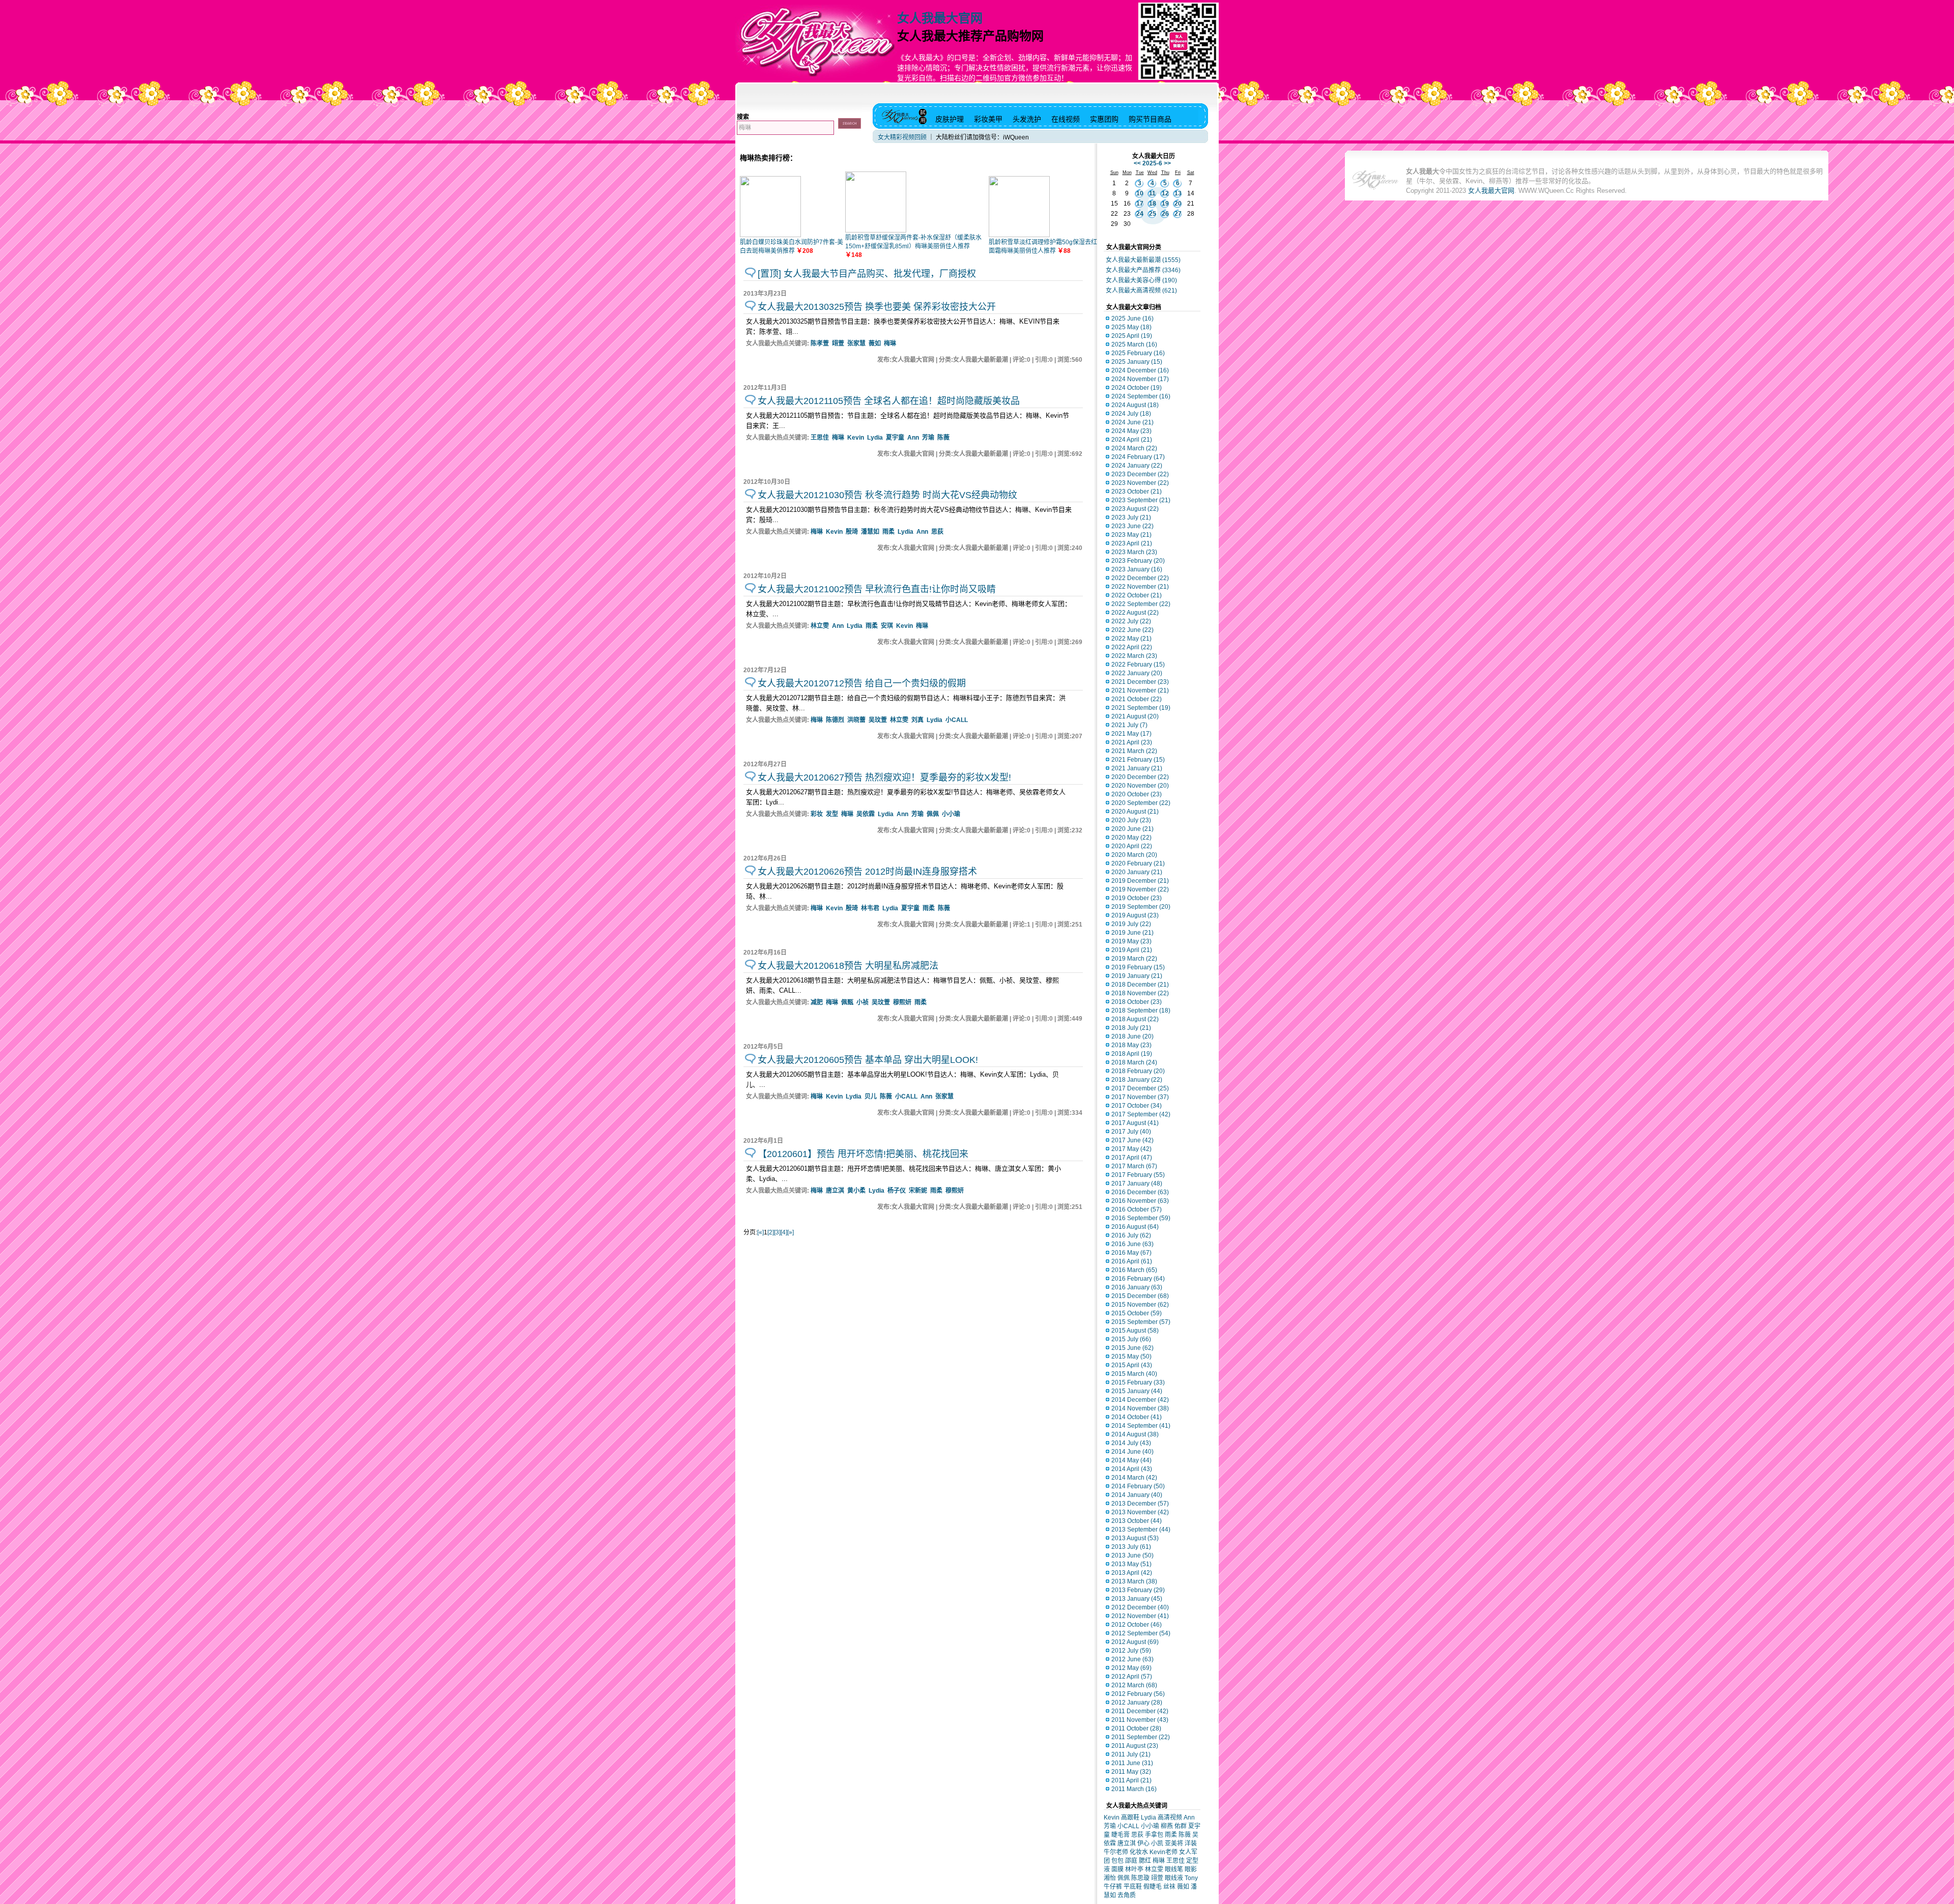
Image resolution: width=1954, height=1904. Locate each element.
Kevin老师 (1163, 1852)
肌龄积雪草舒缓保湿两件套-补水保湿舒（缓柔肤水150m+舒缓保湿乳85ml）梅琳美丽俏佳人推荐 (913, 246)
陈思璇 (1140, 1878)
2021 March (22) (1134, 751)
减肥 (817, 1002)
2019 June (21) (1132, 933)
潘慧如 (870, 532)
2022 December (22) (1140, 578)
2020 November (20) (1140, 786)
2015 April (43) (1132, 1365)
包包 (1117, 1861)
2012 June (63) (1132, 1659)
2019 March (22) (1134, 959)
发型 (832, 814)
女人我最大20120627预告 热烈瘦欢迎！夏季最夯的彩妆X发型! (884, 777)
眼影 (1191, 1869)
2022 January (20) (1137, 673)
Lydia (875, 438)
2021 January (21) (1137, 768)
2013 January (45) (1137, 1599)
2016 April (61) (1132, 1261)
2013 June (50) (1132, 1555)
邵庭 (1131, 1861)
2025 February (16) (1138, 353)
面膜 (1117, 1869)
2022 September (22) (1141, 604)
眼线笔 (1174, 1869)
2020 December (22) (1140, 777)
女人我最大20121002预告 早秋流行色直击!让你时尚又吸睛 (877, 589)
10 (1140, 193)
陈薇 (943, 438)
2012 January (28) (1137, 1703)
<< (1137, 163)
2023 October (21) (1137, 492)
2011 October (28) (1136, 1728)
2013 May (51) (1131, 1564)
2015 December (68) (1140, 1296)
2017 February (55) (1138, 1175)
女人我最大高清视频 (1141, 291)
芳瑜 (928, 438)
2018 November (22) (1140, 993)
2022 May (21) (1131, 639)
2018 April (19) (1132, 1054)
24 (1140, 214)
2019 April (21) (1132, 950)
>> (1167, 163)
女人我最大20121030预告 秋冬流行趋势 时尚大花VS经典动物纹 (887, 495)
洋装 (1191, 1843)
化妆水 (1139, 1852)
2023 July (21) (1131, 517)
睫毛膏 (1120, 1835)
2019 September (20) (1141, 907)
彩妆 (817, 814)
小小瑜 (951, 814)
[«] (760, 1232)
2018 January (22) (1137, 1080)
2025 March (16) (1134, 344)
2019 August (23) (1135, 915)
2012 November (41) (1140, 1616)
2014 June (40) (1132, 1452)
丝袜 (1169, 1887)
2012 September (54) (1141, 1633)
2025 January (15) (1137, 362)
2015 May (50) (1131, 1357)
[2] (771, 1232)
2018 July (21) (1131, 1028)
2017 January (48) (1137, 1184)
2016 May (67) (1131, 1253)
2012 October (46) (1137, 1625)
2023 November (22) (1140, 483)
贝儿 (871, 1097)
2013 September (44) (1141, 1530)
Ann (913, 438)
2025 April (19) (1132, 336)
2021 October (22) (1137, 699)
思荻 (937, 532)
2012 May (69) (1131, 1668)
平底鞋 (1133, 1887)
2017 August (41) (1135, 1123)
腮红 (1145, 1861)
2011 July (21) (1131, 1754)
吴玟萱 (878, 720)
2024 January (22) (1137, 466)
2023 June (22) (1132, 526)
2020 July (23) (1131, 820)
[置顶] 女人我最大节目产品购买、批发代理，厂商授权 (867, 274)
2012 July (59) (1131, 1651)
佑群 (1181, 1826)
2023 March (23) (1134, 552)
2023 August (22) (1135, 509)
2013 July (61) (1131, 1547)
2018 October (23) (1137, 1002)
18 (1153, 204)
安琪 (887, 626)
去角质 (1127, 1895)
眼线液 (1174, 1878)
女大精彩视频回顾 (902, 137)
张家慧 (856, 343)
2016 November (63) (1140, 1201)
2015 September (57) (1141, 1322)
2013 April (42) (1132, 1573)
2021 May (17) (1131, 734)
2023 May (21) (1131, 535)
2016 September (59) (1141, 1218)
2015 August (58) (1135, 1331)
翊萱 (838, 343)
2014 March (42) (1134, 1478)
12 (1165, 193)
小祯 (863, 1002)
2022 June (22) (1132, 630)
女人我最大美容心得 (1141, 280)
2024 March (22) (1134, 448)
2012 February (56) (1138, 1694)
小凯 (1157, 1843)
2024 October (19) (1137, 388)
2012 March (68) (1134, 1685)
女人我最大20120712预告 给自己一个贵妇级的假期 (862, 683)
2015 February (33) (1138, 1382)
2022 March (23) (1134, 656)
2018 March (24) (1134, 1062)
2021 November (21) (1140, 690)
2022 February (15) (1138, 665)
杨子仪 (897, 1191)
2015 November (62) (1140, 1305)
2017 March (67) (1134, 1166)
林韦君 (870, 908)
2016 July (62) (1131, 1235)
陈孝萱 (820, 343)
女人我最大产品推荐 (1143, 270)
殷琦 (852, 532)
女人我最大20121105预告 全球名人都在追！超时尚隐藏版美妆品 (889, 401)
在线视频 (1066, 119)
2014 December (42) (1140, 1400)
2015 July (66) (1131, 1339)
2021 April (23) (1132, 742)
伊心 (1143, 1843)
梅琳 (890, 343)
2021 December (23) (1140, 682)
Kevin (856, 438)
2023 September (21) (1141, 500)
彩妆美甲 (988, 119)
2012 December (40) (1140, 1607)
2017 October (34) (1137, 1106)
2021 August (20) (1135, 716)
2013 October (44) (1137, 1521)
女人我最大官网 (940, 18)
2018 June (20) (1132, 1036)
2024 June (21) (1132, 422)
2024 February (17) (1138, 457)
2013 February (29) (1138, 1590)
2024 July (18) (1131, 414)
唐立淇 (835, 1191)
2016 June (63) (1132, 1244)
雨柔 (888, 532)
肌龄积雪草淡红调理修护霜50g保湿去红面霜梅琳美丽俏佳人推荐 (1043, 247)
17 (1140, 204)
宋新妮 (918, 1191)
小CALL (957, 720)
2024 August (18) (1135, 405)
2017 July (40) (1131, 1132)
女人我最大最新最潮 (1143, 260)
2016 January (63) (1137, 1287)
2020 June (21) (1132, 829)
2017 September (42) (1141, 1114)
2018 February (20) (1138, 1071)
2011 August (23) (1135, 1746)
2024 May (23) (1131, 431)
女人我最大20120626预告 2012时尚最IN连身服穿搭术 (867, 872)
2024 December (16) (1140, 370)
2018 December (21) (1140, 985)
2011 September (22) (1141, 1737)
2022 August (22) (1135, 613)
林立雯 (820, 626)
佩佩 (933, 814)
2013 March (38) (1134, 1581)
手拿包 (1154, 1835)
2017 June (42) (1132, 1140)
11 (1152, 193)
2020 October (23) (1137, 794)
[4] (784, 1232)
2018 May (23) (1131, 1045)
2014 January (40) (1137, 1495)
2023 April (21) (1132, 543)
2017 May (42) (1131, 1149)
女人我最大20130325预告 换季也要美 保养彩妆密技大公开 (877, 307)
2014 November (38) (1140, 1408)
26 (1165, 214)
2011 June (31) (1132, 1763)
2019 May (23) (1131, 941)
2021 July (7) (1129, 725)
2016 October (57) (1137, 1209)
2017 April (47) (1132, 1158)
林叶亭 (1134, 1869)
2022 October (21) (1137, 595)
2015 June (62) (1132, 1348)
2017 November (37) (1140, 1097)
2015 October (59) (1137, 1313)
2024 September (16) (1141, 396)
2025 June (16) (1132, 319)
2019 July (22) (1131, 924)
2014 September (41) (1141, 1426)
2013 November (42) (1140, 1512)
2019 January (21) (1137, 976)
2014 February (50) (1138, 1486)
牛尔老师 (1116, 1852)
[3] (777, 1232)
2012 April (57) (1132, 1677)
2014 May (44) (1131, 1460)
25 (1153, 214)
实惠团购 (1104, 119)
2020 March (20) (1134, 855)
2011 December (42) (1140, 1711)
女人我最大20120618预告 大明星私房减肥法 (848, 966)
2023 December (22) (1140, 474)
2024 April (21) (1132, 440)
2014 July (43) (1131, 1443)
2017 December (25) (1140, 1088)
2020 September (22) (1141, 803)
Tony (1191, 1878)
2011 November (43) (1140, 1720)
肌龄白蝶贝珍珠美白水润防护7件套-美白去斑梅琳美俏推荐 (792, 247)
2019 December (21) (1140, 881)
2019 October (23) (1137, 898)
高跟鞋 (1130, 1818)
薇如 (875, 343)
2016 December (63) (1140, 1192)
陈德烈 (835, 720)
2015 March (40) (1134, 1374)
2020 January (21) (1137, 872)
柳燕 (1167, 1826)
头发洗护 (1027, 119)
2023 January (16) (1137, 569)
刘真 (917, 720)
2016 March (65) (1134, 1270)
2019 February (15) (1138, 967)
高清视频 (1170, 1818)
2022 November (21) (1140, 587)
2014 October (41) (1137, 1417)
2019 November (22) (1140, 889)
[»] (791, 1232)
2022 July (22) (1131, 621)
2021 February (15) (1138, 760)
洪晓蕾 (856, 720)
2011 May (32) (1131, 1772)
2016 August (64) (1135, 1227)
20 (1178, 204)
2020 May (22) (1131, 838)
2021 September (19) (1141, 708)
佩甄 (847, 1002)
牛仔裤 (1113, 1887)
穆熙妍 (902, 1002)
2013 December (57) (1140, 1504)
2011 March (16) (1134, 1789)
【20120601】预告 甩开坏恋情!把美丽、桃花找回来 (863, 1154)
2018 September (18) (1141, 1011)
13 (1178, 193)
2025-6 (1152, 163)
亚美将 (1174, 1843)
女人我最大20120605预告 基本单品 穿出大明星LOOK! (868, 1060)
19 (1165, 204)
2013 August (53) (1135, 1538)
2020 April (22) (1132, 846)
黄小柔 (856, 1191)
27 (1178, 214)
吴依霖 (866, 814)
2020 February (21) (1138, 863)
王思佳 (820, 438)
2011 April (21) (1131, 1780)
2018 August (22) (1135, 1019)
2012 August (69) (1135, 1642)
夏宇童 (895, 438)
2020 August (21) (1135, 812)
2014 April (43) (1132, 1469)
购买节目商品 (1150, 119)
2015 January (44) (1137, 1391)
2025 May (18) (1131, 327)
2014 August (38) (1135, 1434)
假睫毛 (1153, 1887)
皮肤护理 (950, 119)
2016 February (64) (1138, 1279)
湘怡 (1110, 1878)
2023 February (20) (1138, 561)
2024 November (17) (1140, 379)
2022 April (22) (1132, 647)
